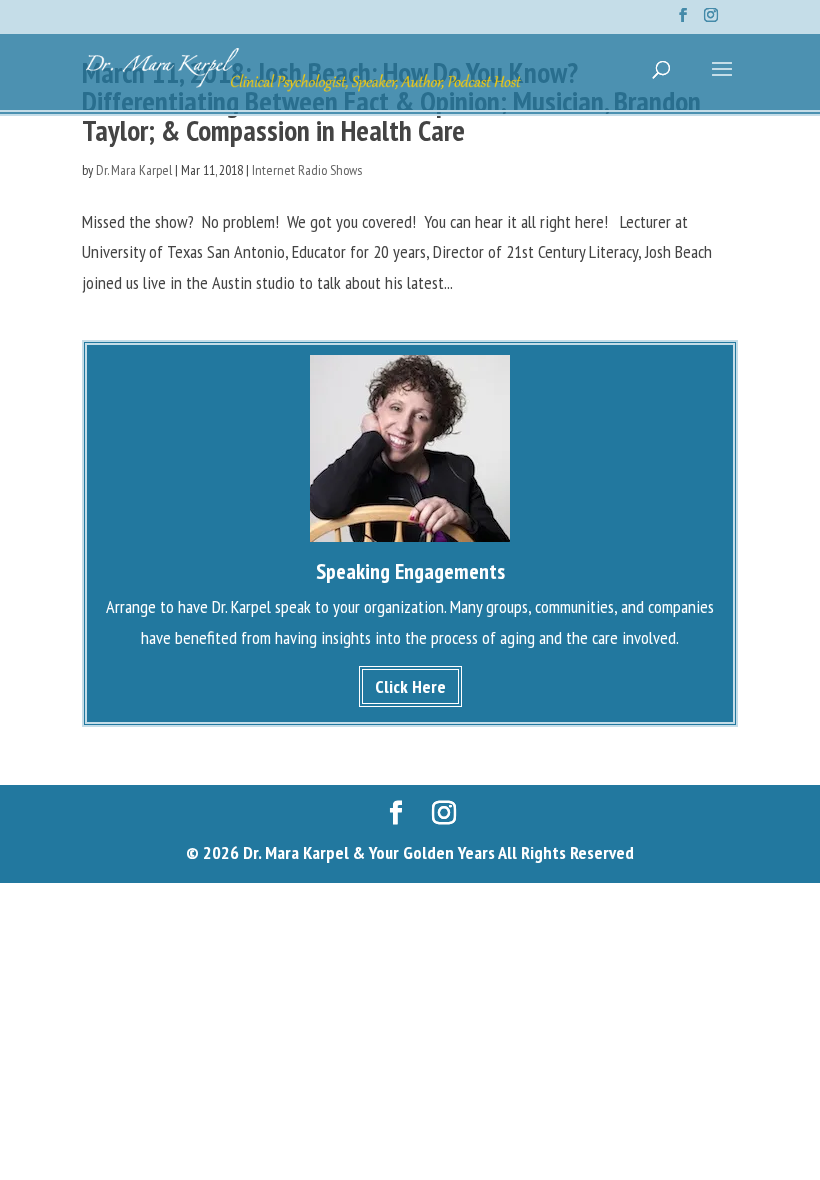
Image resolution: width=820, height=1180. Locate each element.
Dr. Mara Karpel (134, 170)
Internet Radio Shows (307, 170)
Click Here (410, 686)
